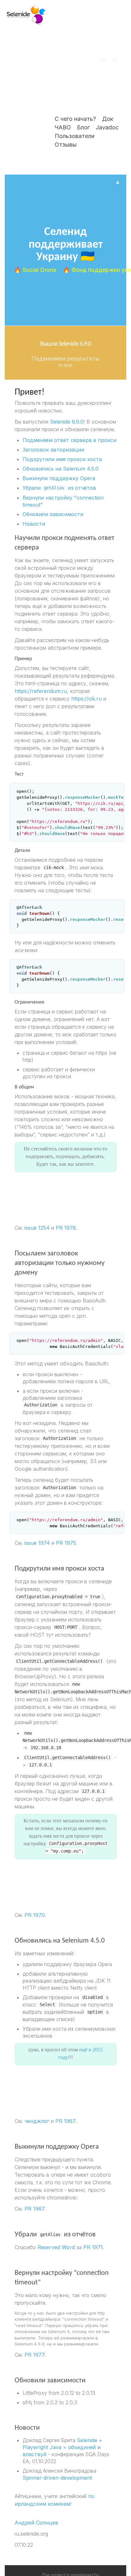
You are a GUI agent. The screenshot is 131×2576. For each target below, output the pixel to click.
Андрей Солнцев (36, 2523)
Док (108, 119)
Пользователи (75, 136)
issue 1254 (37, 1228)
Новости (34, 524)
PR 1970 (35, 1915)
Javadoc (107, 127)
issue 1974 (37, 1543)
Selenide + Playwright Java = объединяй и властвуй (62, 2447)
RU (115, 60)
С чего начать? (75, 119)
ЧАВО (63, 127)
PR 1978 (66, 1228)
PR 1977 (35, 2355)
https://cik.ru (86, 699)
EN (104, 60)
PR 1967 (65, 2121)
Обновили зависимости (53, 514)
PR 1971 (93, 2247)
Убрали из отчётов (59, 488)
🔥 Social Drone (36, 270)
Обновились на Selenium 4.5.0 (61, 469)
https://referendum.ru (41, 691)
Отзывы (66, 145)
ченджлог (37, 2121)
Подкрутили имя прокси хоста (62, 459)
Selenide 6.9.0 (67, 422)
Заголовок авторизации (53, 450)
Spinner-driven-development (57, 2478)
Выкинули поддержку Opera (59, 478)
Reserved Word (56, 2247)
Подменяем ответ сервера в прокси (69, 440)
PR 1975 (66, 1543)
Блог (83, 127)
